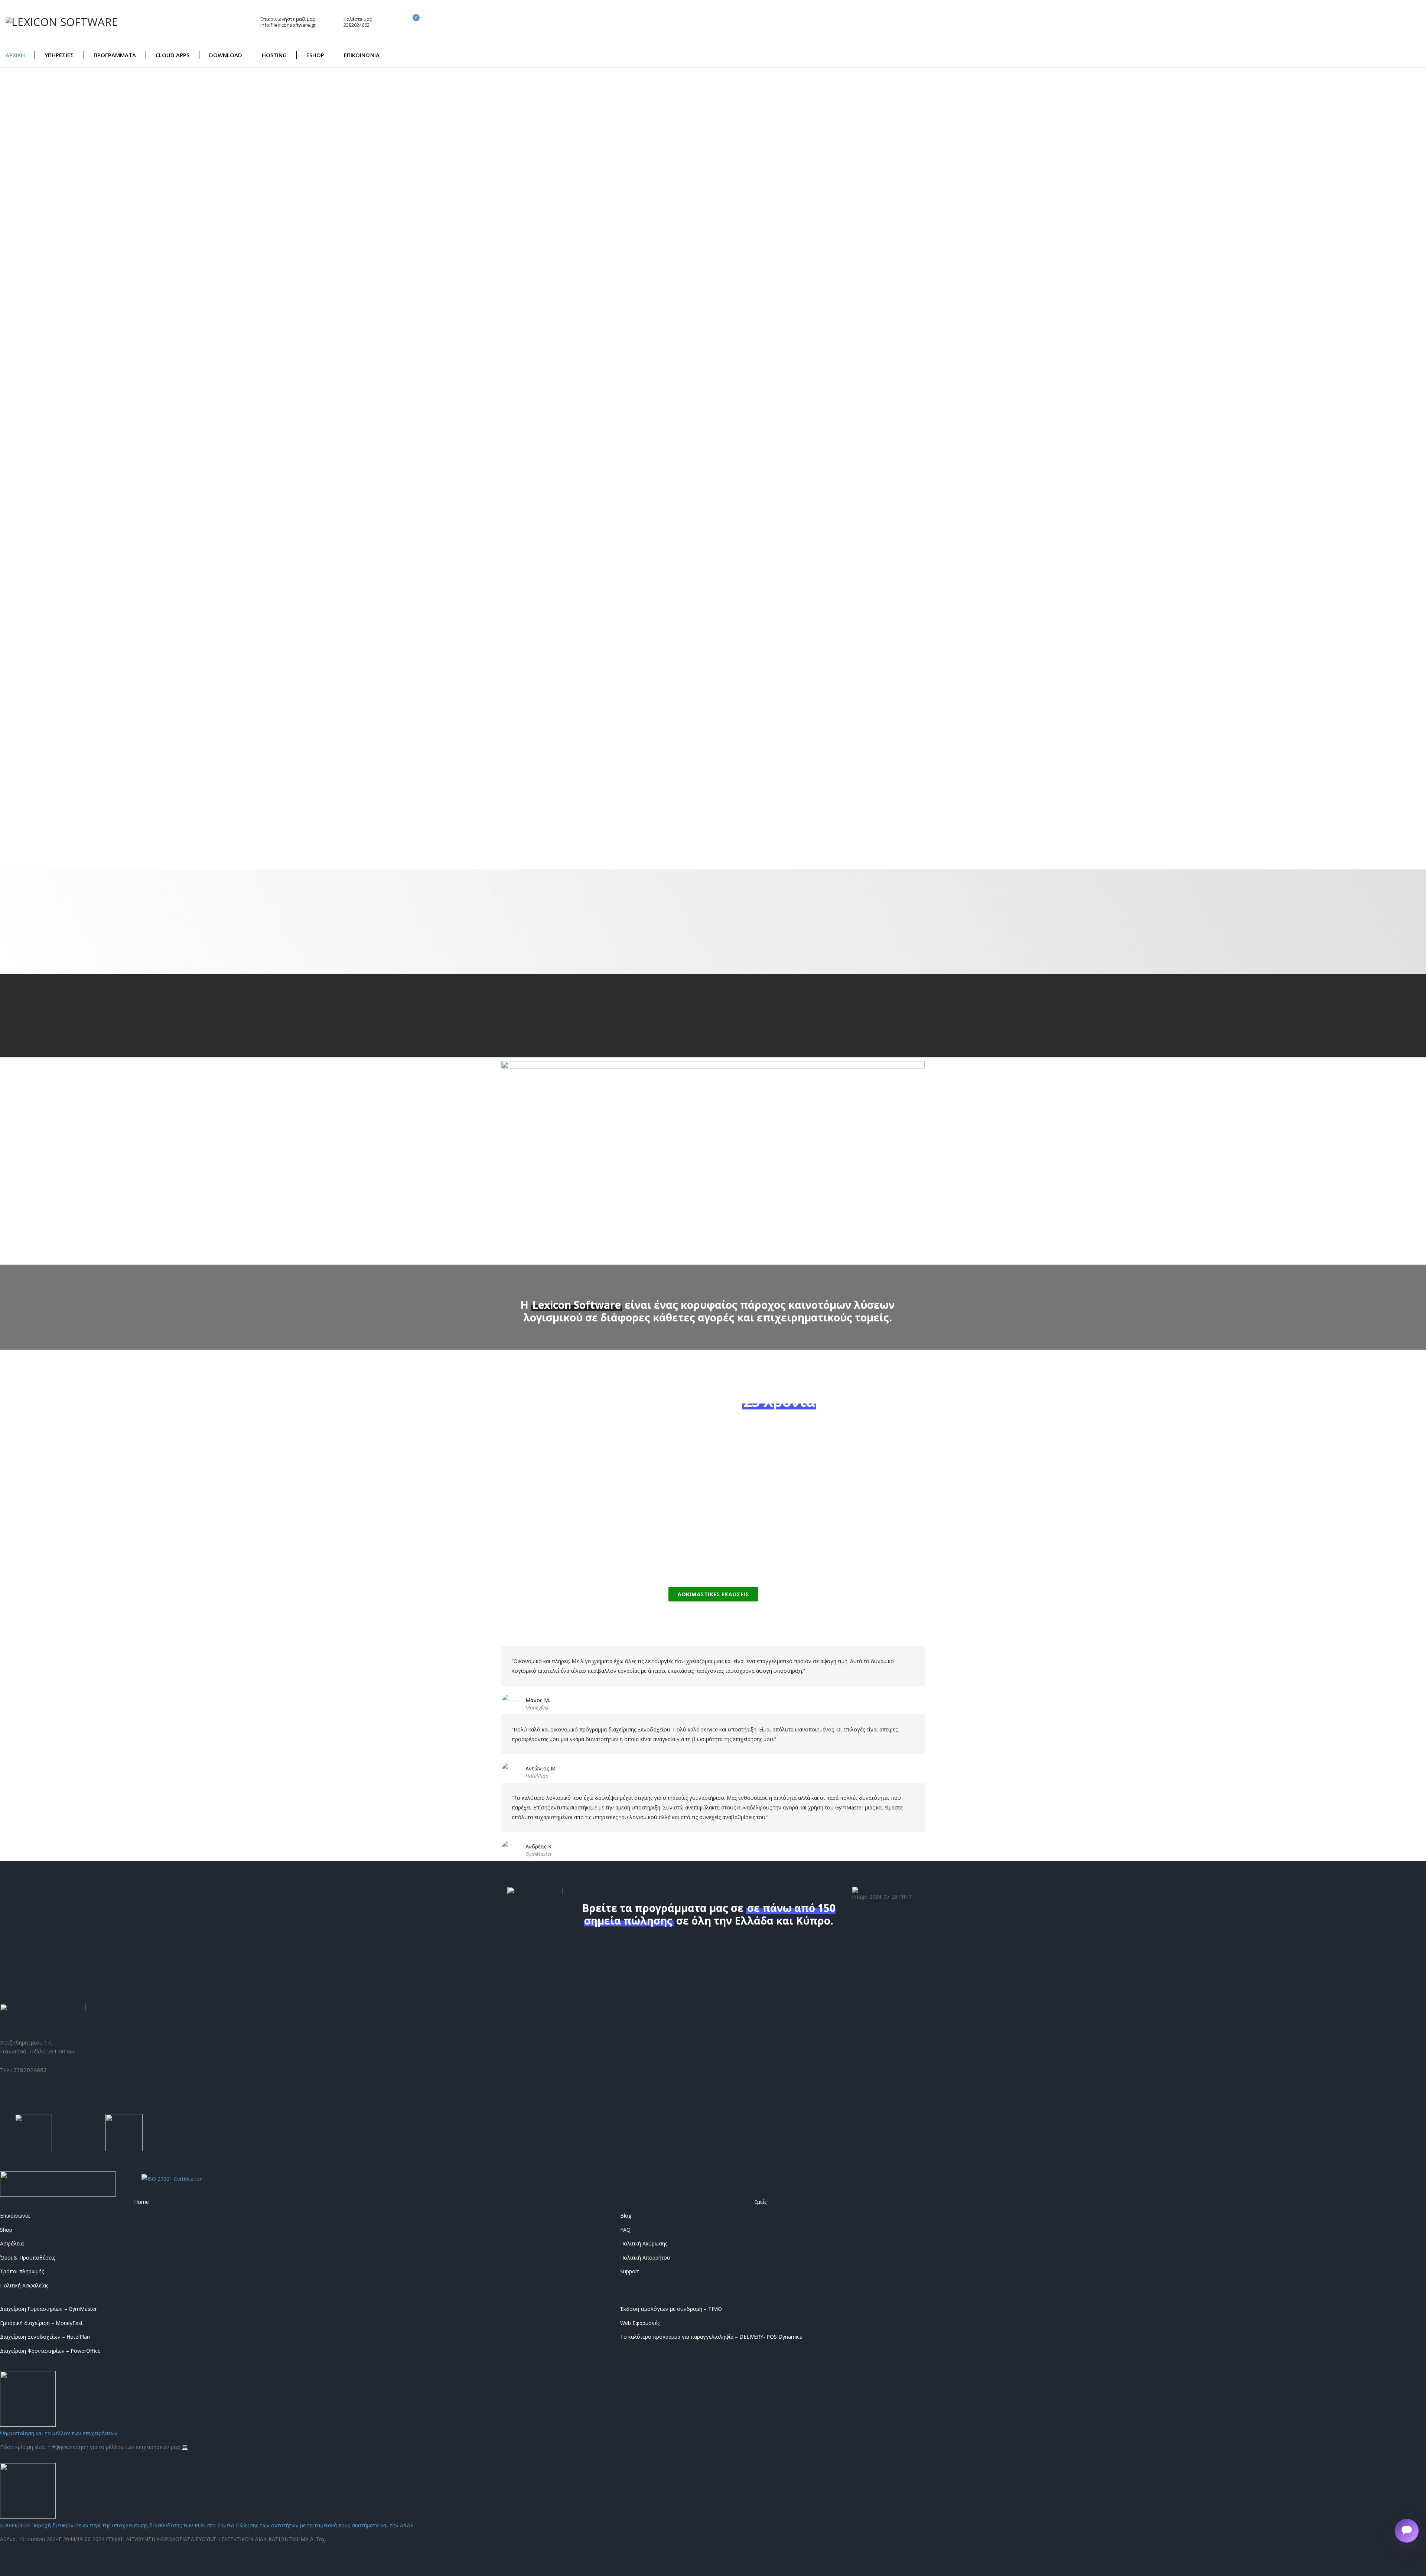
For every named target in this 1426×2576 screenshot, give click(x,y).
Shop (6, 2230)
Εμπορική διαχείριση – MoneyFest (41, 2323)
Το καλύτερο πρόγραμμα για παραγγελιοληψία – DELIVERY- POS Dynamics (711, 2337)
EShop (315, 55)
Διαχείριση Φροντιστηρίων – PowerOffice (50, 2351)
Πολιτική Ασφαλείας (24, 2286)
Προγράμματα (115, 55)
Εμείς (760, 2202)
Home (141, 2202)
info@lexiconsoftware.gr (288, 25)
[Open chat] (1407, 2531)
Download (226, 55)
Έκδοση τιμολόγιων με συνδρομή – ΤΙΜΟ (671, 2309)
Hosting (274, 55)
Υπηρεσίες (59, 55)
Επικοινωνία (362, 55)
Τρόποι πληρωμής (22, 2271)
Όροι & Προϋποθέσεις (27, 2258)
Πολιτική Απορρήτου (645, 2258)
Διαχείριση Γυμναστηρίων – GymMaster (48, 2309)
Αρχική (15, 55)
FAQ (625, 2230)
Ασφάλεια (12, 2244)
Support (630, 2271)
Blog (626, 2216)
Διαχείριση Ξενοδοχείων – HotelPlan (45, 2337)
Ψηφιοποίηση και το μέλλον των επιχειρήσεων (59, 2433)
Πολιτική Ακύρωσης (644, 2244)
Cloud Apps (172, 55)
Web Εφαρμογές (640, 2323)
